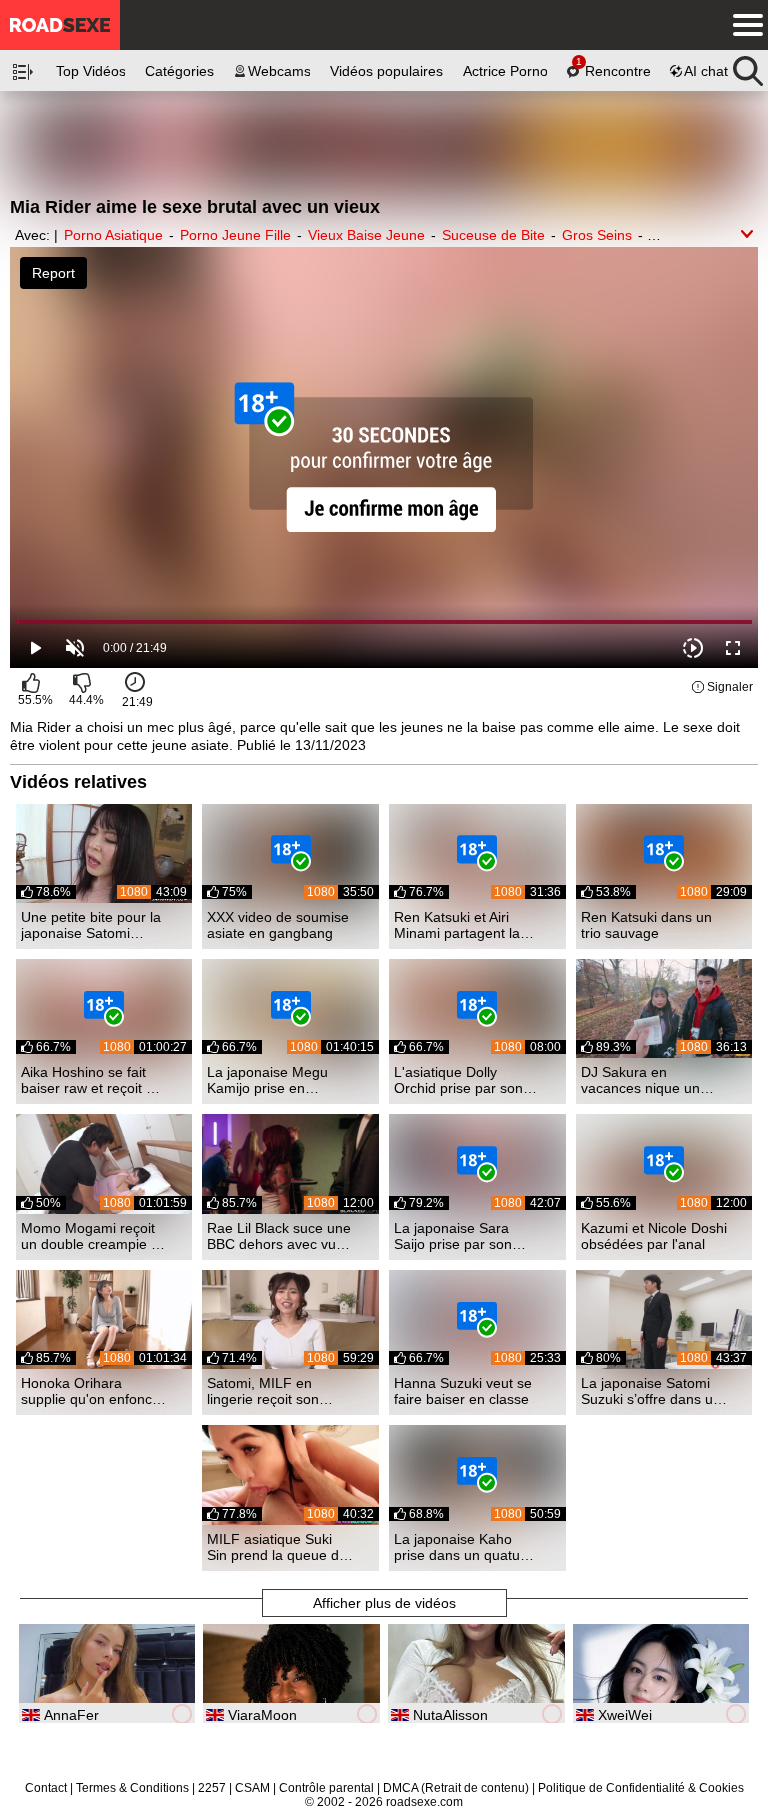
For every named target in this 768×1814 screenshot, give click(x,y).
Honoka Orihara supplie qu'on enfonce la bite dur (90, 1391)
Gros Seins (597, 235)
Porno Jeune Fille (235, 235)
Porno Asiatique (113, 235)
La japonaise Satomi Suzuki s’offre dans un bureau (651, 1391)
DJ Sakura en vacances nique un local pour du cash (640, 1080)
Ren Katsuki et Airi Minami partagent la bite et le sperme (457, 925)
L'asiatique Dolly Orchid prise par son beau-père (458, 1080)
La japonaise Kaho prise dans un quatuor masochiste (463, 1547)
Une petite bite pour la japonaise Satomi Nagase (91, 925)
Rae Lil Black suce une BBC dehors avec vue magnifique (279, 1236)
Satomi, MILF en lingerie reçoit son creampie (263, 1391)
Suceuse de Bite (493, 235)
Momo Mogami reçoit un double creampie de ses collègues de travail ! (94, 1236)
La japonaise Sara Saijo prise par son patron (453, 1236)
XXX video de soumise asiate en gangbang (278, 925)
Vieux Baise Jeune (366, 235)
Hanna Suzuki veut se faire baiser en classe (463, 1391)
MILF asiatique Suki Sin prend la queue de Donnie (277, 1547)
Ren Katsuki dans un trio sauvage (646, 925)
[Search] (748, 66)
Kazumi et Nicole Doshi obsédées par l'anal (654, 1236)
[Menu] (743, 25)
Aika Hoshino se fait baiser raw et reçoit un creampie (91, 1080)
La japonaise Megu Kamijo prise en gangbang (267, 1080)
